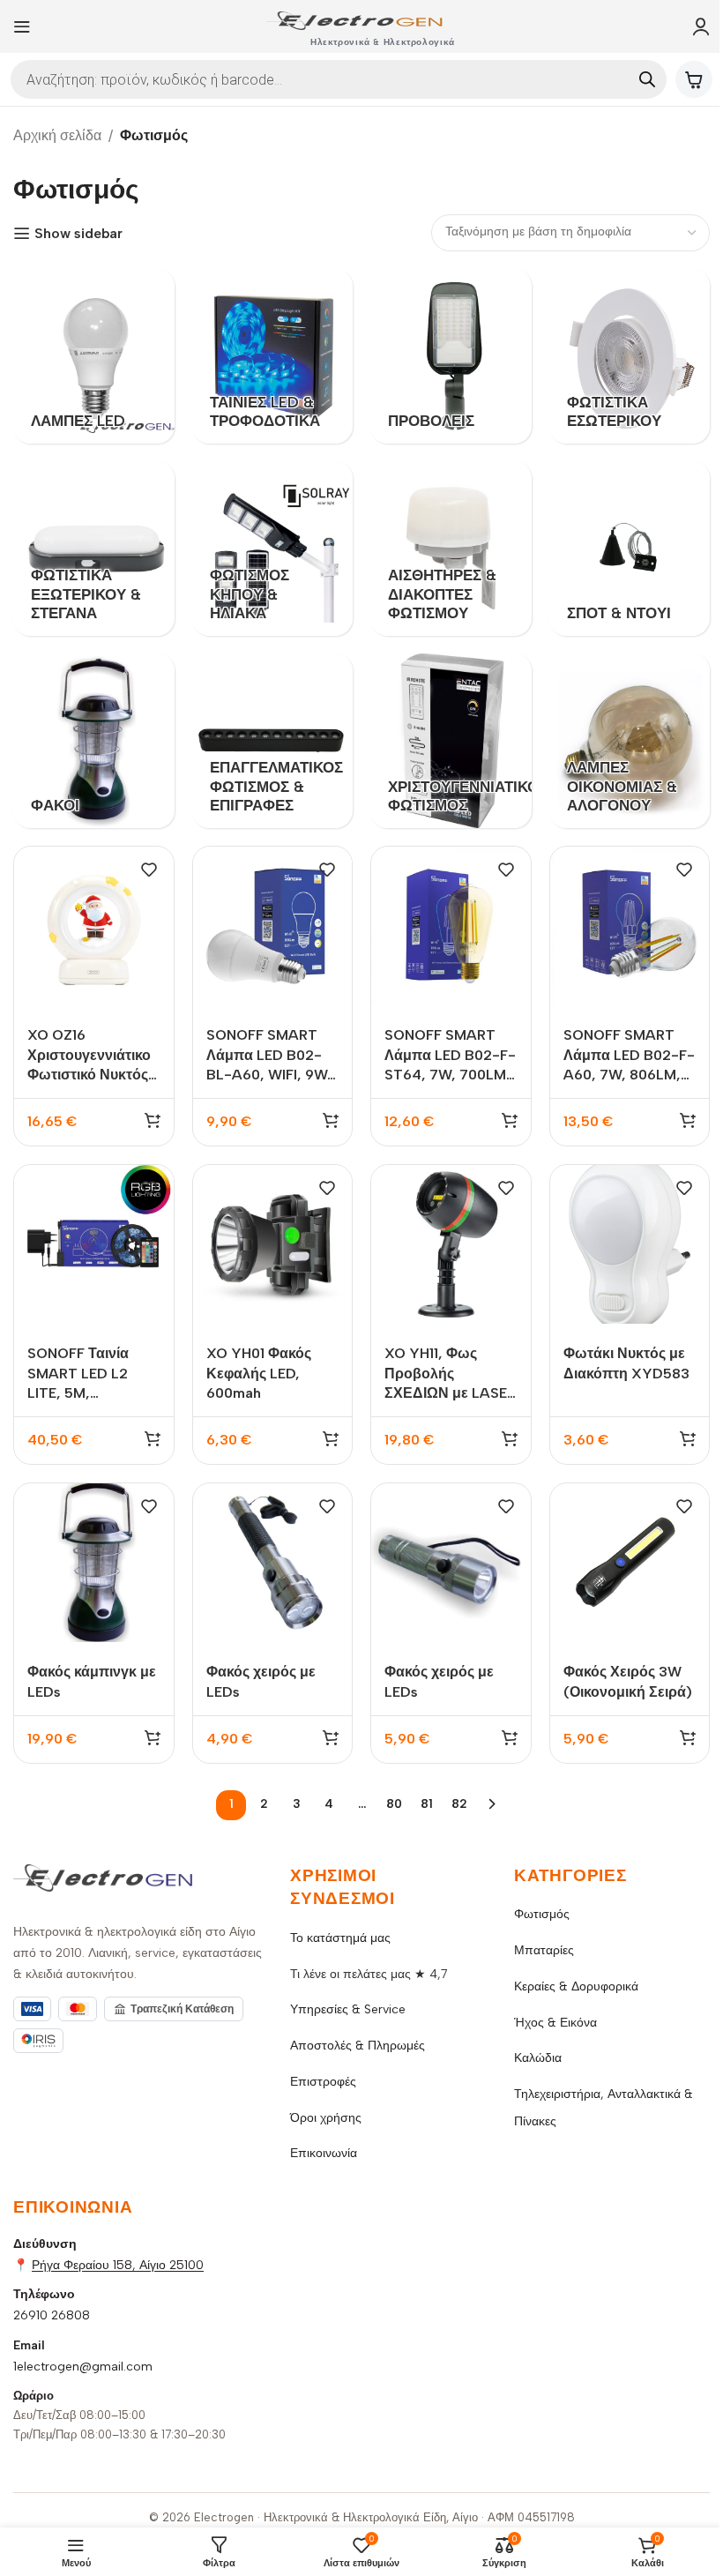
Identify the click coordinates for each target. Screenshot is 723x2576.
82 (459, 1804)
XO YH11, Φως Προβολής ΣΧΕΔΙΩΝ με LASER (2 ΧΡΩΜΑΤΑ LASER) (450, 1393)
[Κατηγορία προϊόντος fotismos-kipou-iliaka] (273, 549)
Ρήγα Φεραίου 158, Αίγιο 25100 (118, 2265)
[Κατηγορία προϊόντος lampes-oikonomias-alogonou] (630, 741)
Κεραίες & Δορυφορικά (576, 1986)
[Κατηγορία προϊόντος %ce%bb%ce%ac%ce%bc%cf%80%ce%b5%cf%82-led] (94, 356)
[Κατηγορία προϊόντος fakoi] (94, 741)
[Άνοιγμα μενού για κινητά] (22, 26)
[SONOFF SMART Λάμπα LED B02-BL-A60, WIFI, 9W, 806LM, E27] (273, 926)
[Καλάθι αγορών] (694, 79)
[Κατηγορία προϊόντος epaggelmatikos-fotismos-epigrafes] (273, 741)
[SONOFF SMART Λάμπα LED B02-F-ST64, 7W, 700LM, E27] (451, 926)
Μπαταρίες (544, 1950)
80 (394, 1804)
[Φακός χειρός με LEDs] (273, 1563)
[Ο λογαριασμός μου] (701, 26)
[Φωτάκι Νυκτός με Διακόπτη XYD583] (630, 1245)
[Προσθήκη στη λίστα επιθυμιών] (149, 870)
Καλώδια (538, 2058)
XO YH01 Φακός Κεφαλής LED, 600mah (259, 1373)
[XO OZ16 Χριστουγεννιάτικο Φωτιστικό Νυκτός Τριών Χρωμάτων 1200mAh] (94, 926)
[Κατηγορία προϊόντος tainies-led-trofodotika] (273, 356)
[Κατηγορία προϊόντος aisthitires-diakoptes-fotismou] (451, 549)
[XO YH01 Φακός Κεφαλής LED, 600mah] (273, 1245)
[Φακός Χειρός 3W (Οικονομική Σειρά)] (630, 1563)
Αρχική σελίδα (57, 135)
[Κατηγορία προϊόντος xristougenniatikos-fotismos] (451, 741)
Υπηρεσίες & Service (348, 2009)
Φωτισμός (542, 1914)
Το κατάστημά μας (340, 1938)
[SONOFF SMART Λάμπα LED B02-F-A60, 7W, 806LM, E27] (630, 926)
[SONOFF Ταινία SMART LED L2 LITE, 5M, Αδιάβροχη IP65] (94, 1245)
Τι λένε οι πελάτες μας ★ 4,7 (369, 1974)
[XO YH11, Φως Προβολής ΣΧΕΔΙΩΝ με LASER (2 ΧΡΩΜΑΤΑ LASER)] (451, 1245)
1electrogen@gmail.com (83, 2367)
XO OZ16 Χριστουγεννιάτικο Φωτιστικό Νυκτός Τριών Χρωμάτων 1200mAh (89, 1075)
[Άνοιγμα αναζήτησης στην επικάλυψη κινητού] (339, 79)
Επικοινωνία (324, 2153)
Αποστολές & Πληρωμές (358, 2046)
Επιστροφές (323, 2082)
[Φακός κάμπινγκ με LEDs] (94, 1563)
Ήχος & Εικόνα (555, 2023)
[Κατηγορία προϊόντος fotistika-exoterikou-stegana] (94, 549)
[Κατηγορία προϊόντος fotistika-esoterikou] (630, 356)
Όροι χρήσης (326, 2118)
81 (427, 1804)
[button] (153, 1120)
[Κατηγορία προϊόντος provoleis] (451, 356)
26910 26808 (52, 2315)
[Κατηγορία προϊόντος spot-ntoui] (630, 549)
